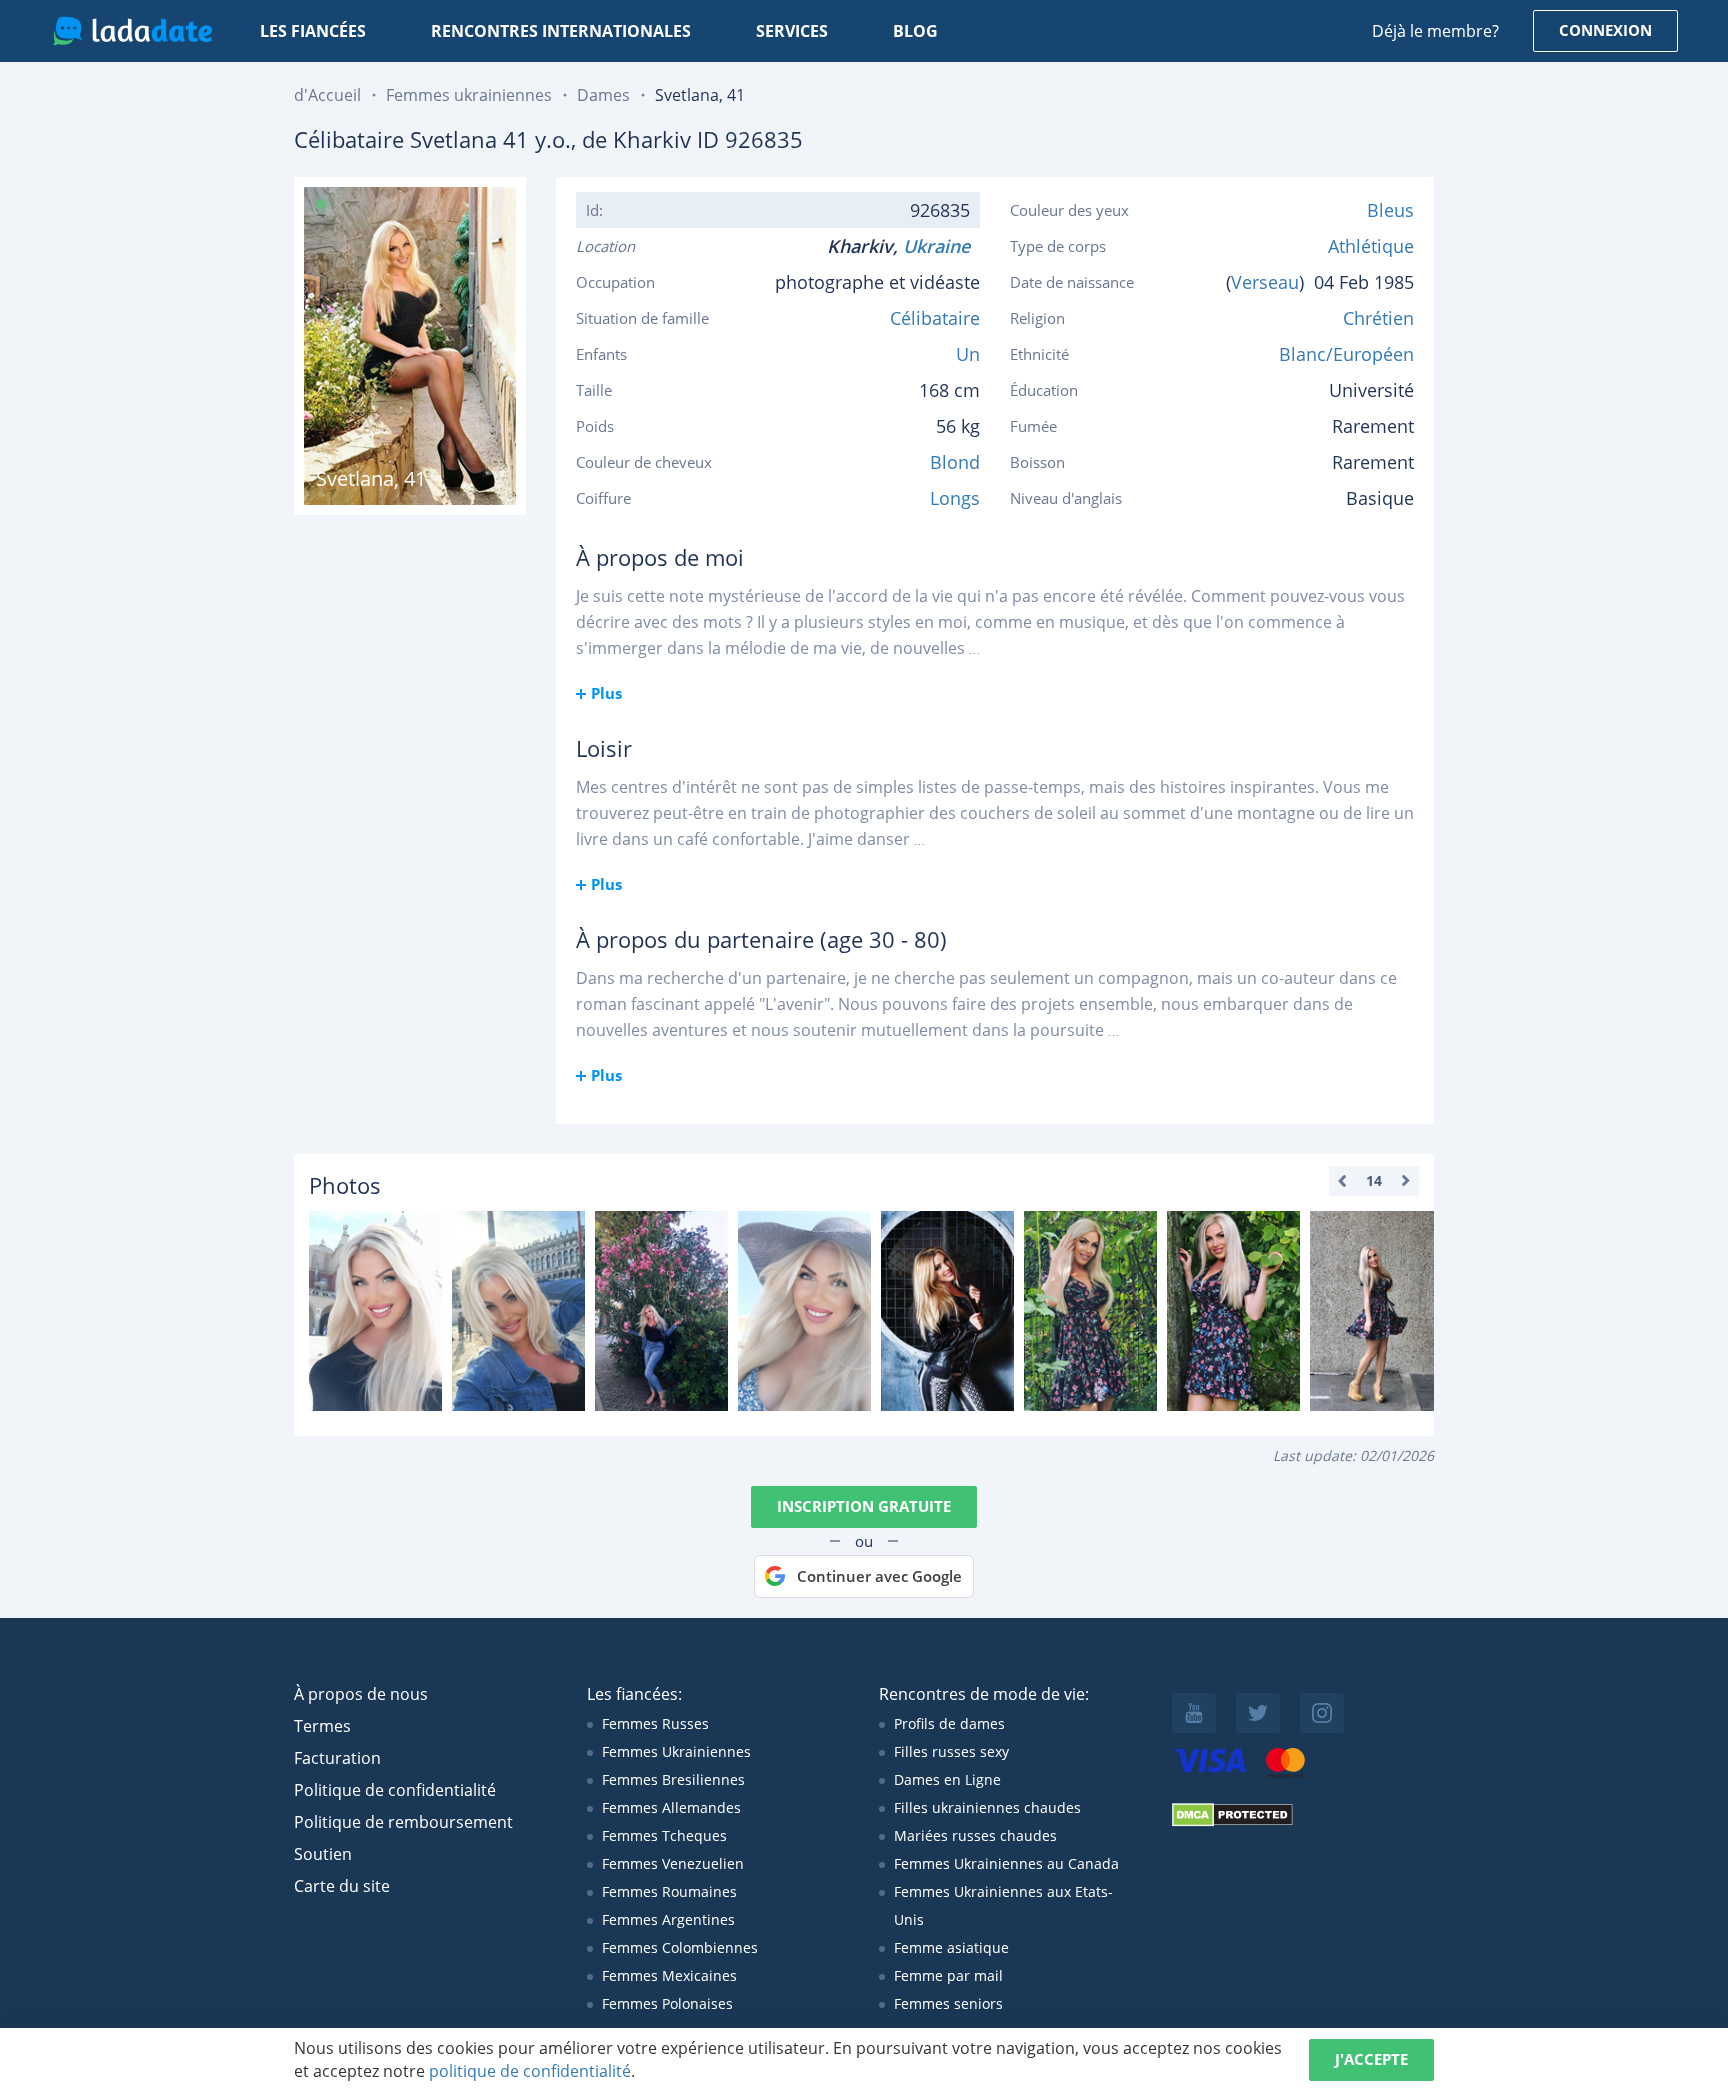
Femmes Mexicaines (669, 1975)
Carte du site (342, 1886)
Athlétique (1371, 246)
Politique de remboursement (403, 1822)
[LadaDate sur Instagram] (1322, 1713)
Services (792, 31)
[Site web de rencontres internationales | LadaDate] (132, 31)
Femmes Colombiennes (680, 1947)
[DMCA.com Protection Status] (1232, 1821)
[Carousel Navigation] (1374, 1181)
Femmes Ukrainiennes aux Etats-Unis (1003, 1905)
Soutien (323, 1854)
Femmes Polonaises (667, 2003)
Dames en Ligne (947, 1779)
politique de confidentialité (530, 2071)
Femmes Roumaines (669, 1891)
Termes (322, 1726)
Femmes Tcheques (664, 1835)
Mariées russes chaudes (975, 1835)
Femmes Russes (655, 1723)
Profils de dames (949, 1723)
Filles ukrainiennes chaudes (987, 1807)
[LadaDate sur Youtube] (1194, 1713)
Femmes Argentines (668, 1919)
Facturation (337, 1758)
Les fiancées (313, 31)
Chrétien (1378, 318)
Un (968, 354)
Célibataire (935, 318)
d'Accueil (327, 95)
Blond (955, 462)
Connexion (1605, 30)
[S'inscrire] (375, 1311)
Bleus (1390, 210)
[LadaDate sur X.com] (1258, 1713)
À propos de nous (361, 1694)
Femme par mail (948, 1975)
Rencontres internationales (561, 31)
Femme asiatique (951, 1947)
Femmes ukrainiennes (469, 95)
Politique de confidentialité (395, 1790)
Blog (915, 31)
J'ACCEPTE (1371, 2059)
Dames (603, 95)
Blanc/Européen (1346, 354)
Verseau (1265, 282)
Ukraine (941, 246)
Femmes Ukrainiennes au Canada (1006, 1863)
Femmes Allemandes (671, 1807)
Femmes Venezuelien (673, 1863)
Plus (606, 693)
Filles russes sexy (951, 1751)
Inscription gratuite (864, 1506)
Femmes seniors (948, 2003)
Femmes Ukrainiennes (676, 1751)
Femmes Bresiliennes (673, 1779)
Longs (955, 498)
